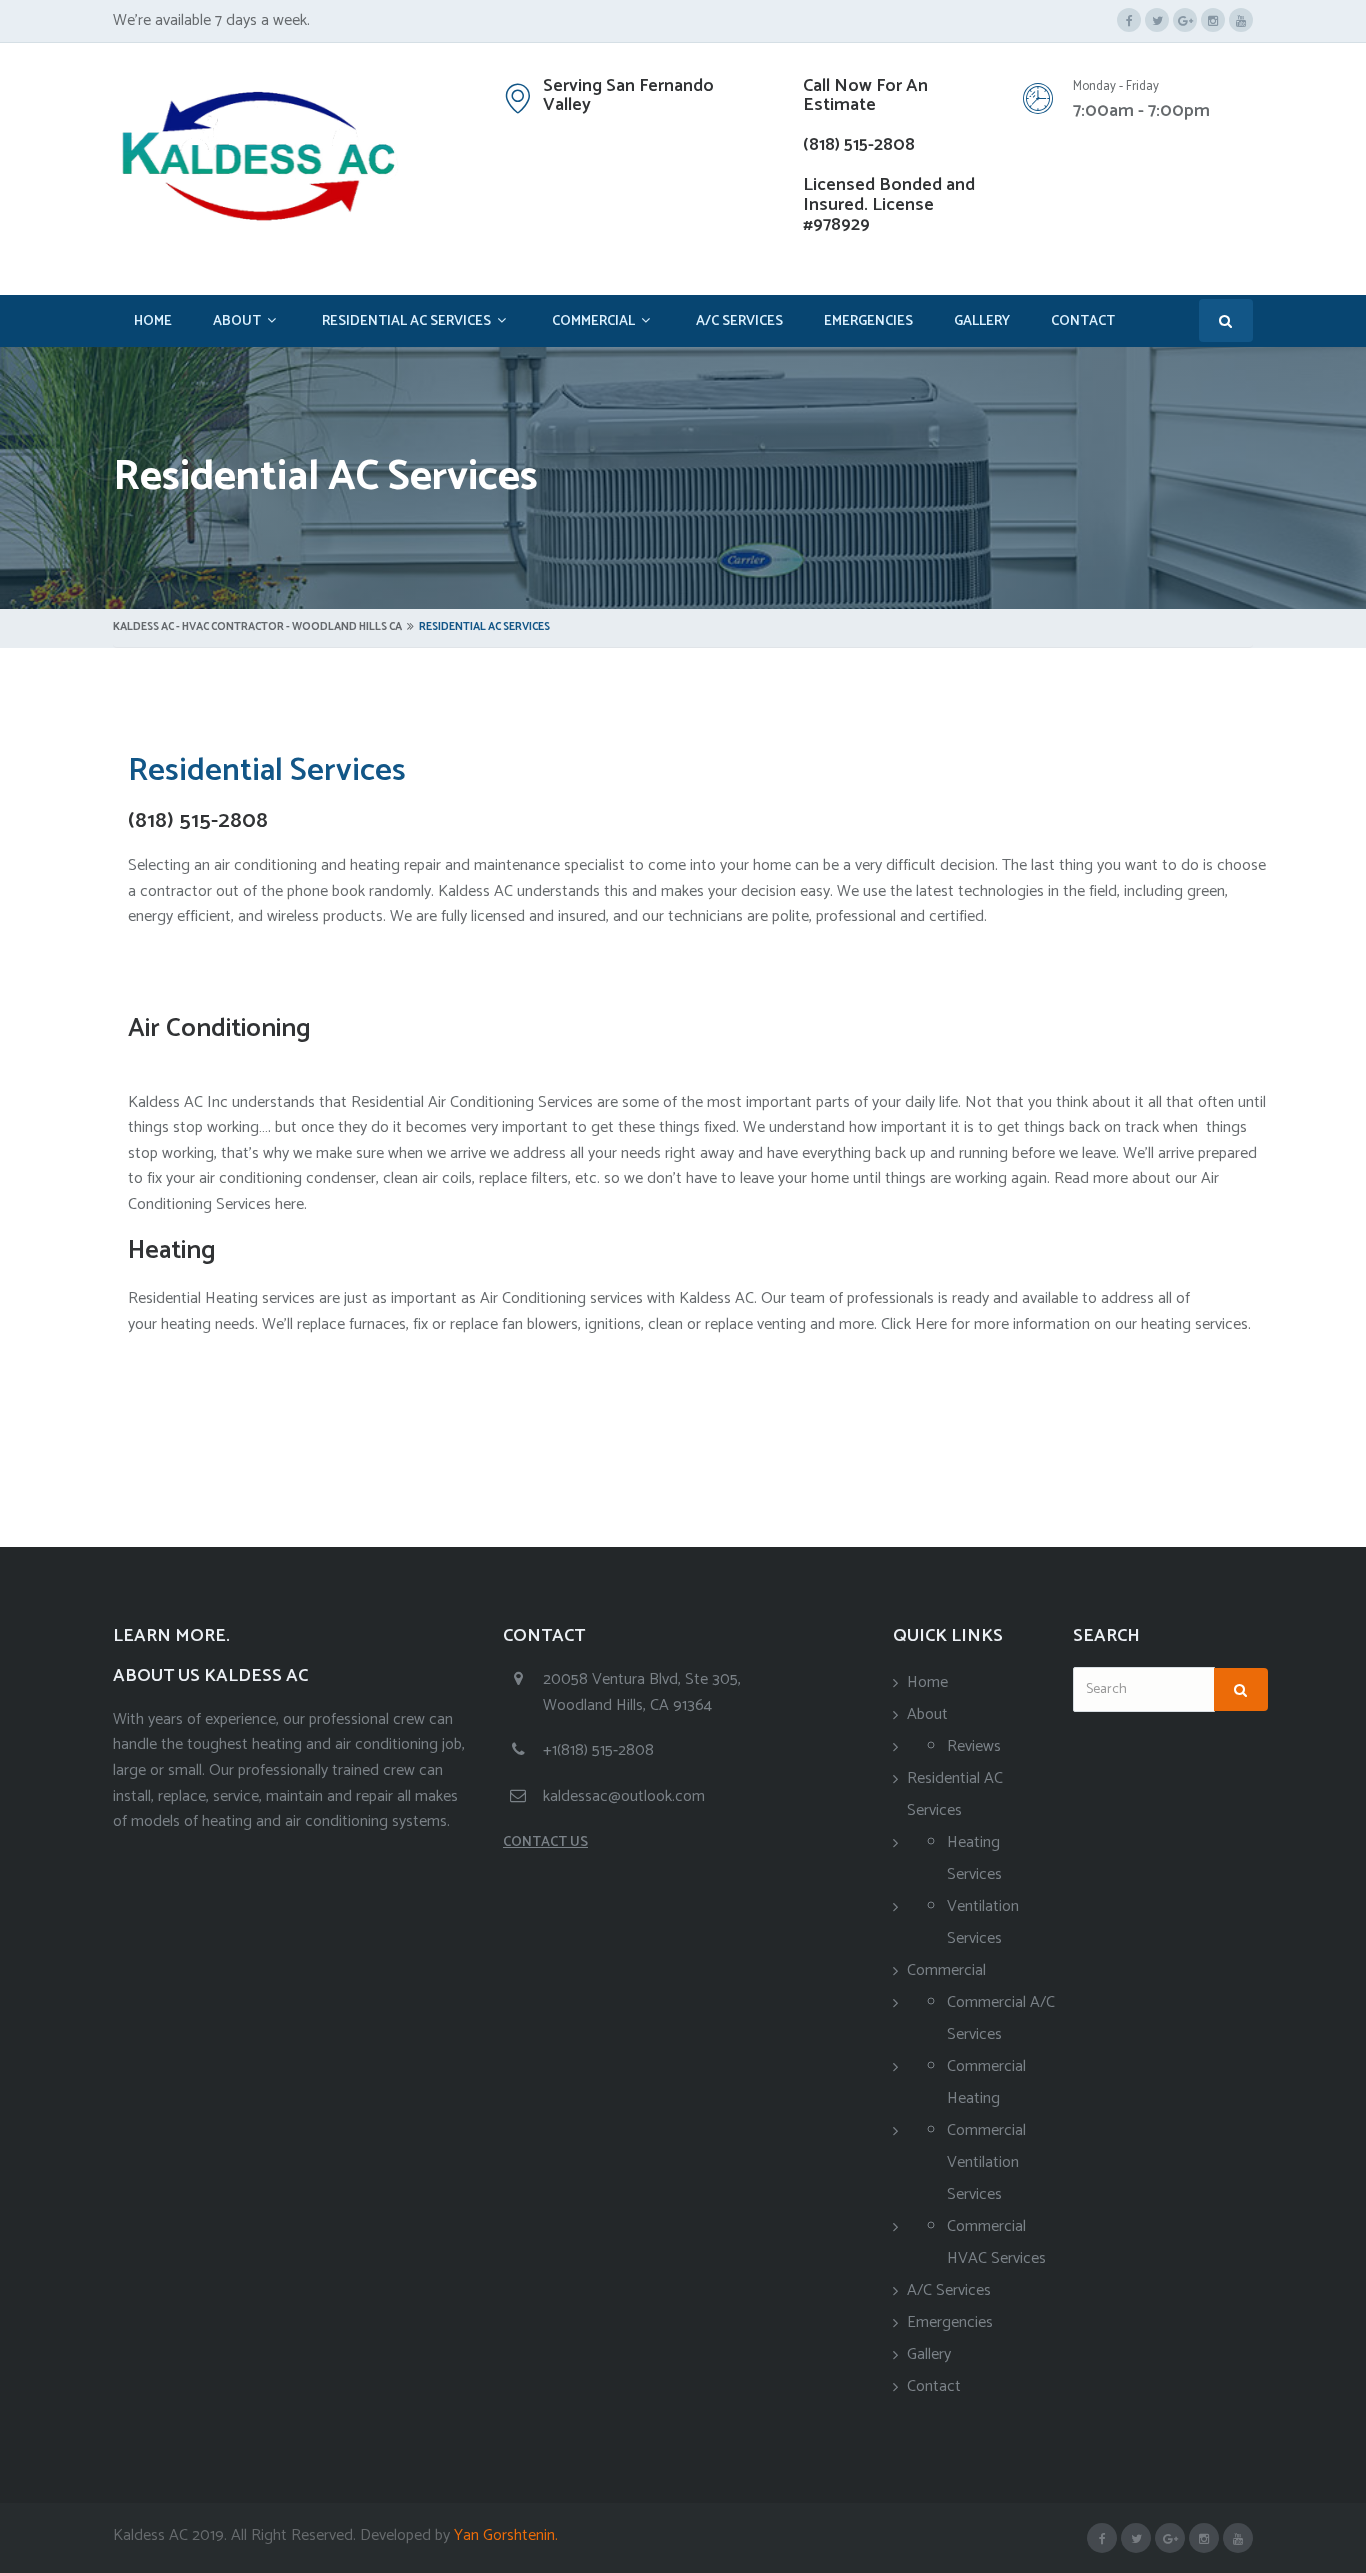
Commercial (593, 321)
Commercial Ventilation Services (986, 2162)
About (237, 321)
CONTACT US (545, 1842)
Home (153, 321)
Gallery (982, 321)
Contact (1083, 321)
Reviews (974, 1746)
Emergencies (868, 321)
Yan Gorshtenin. (504, 2535)
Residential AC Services (406, 321)
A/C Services (739, 321)
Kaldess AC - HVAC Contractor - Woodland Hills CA (257, 627)
